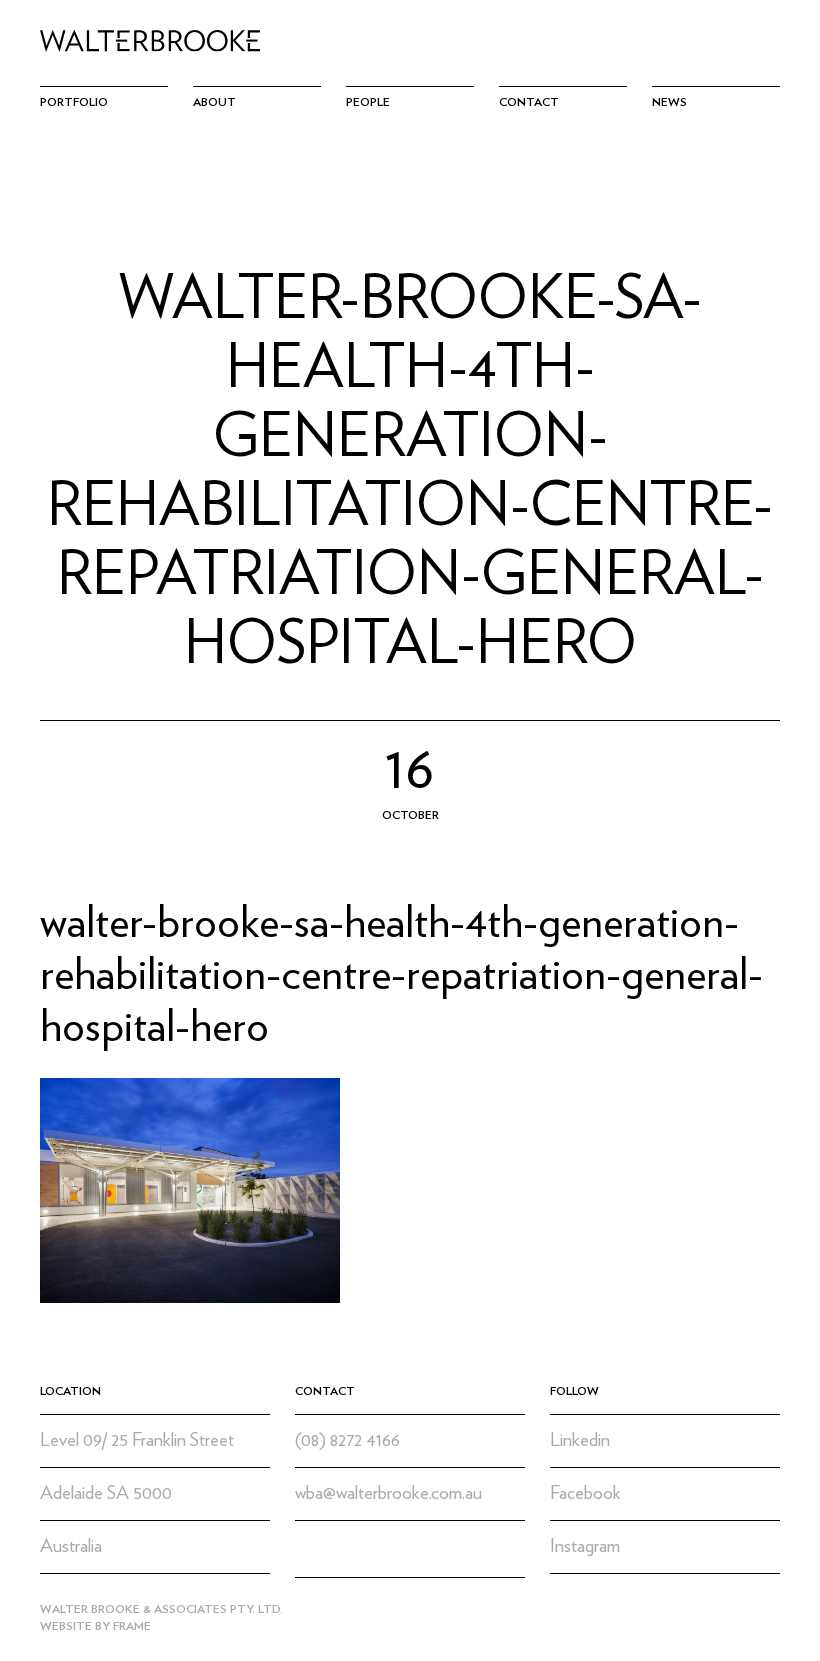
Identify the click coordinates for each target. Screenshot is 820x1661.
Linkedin (580, 1440)
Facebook (585, 1493)
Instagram (585, 1546)
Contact (529, 102)
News (669, 102)
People (368, 102)
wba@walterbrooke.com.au (388, 1493)
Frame (132, 1626)
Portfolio (74, 102)
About (214, 102)
